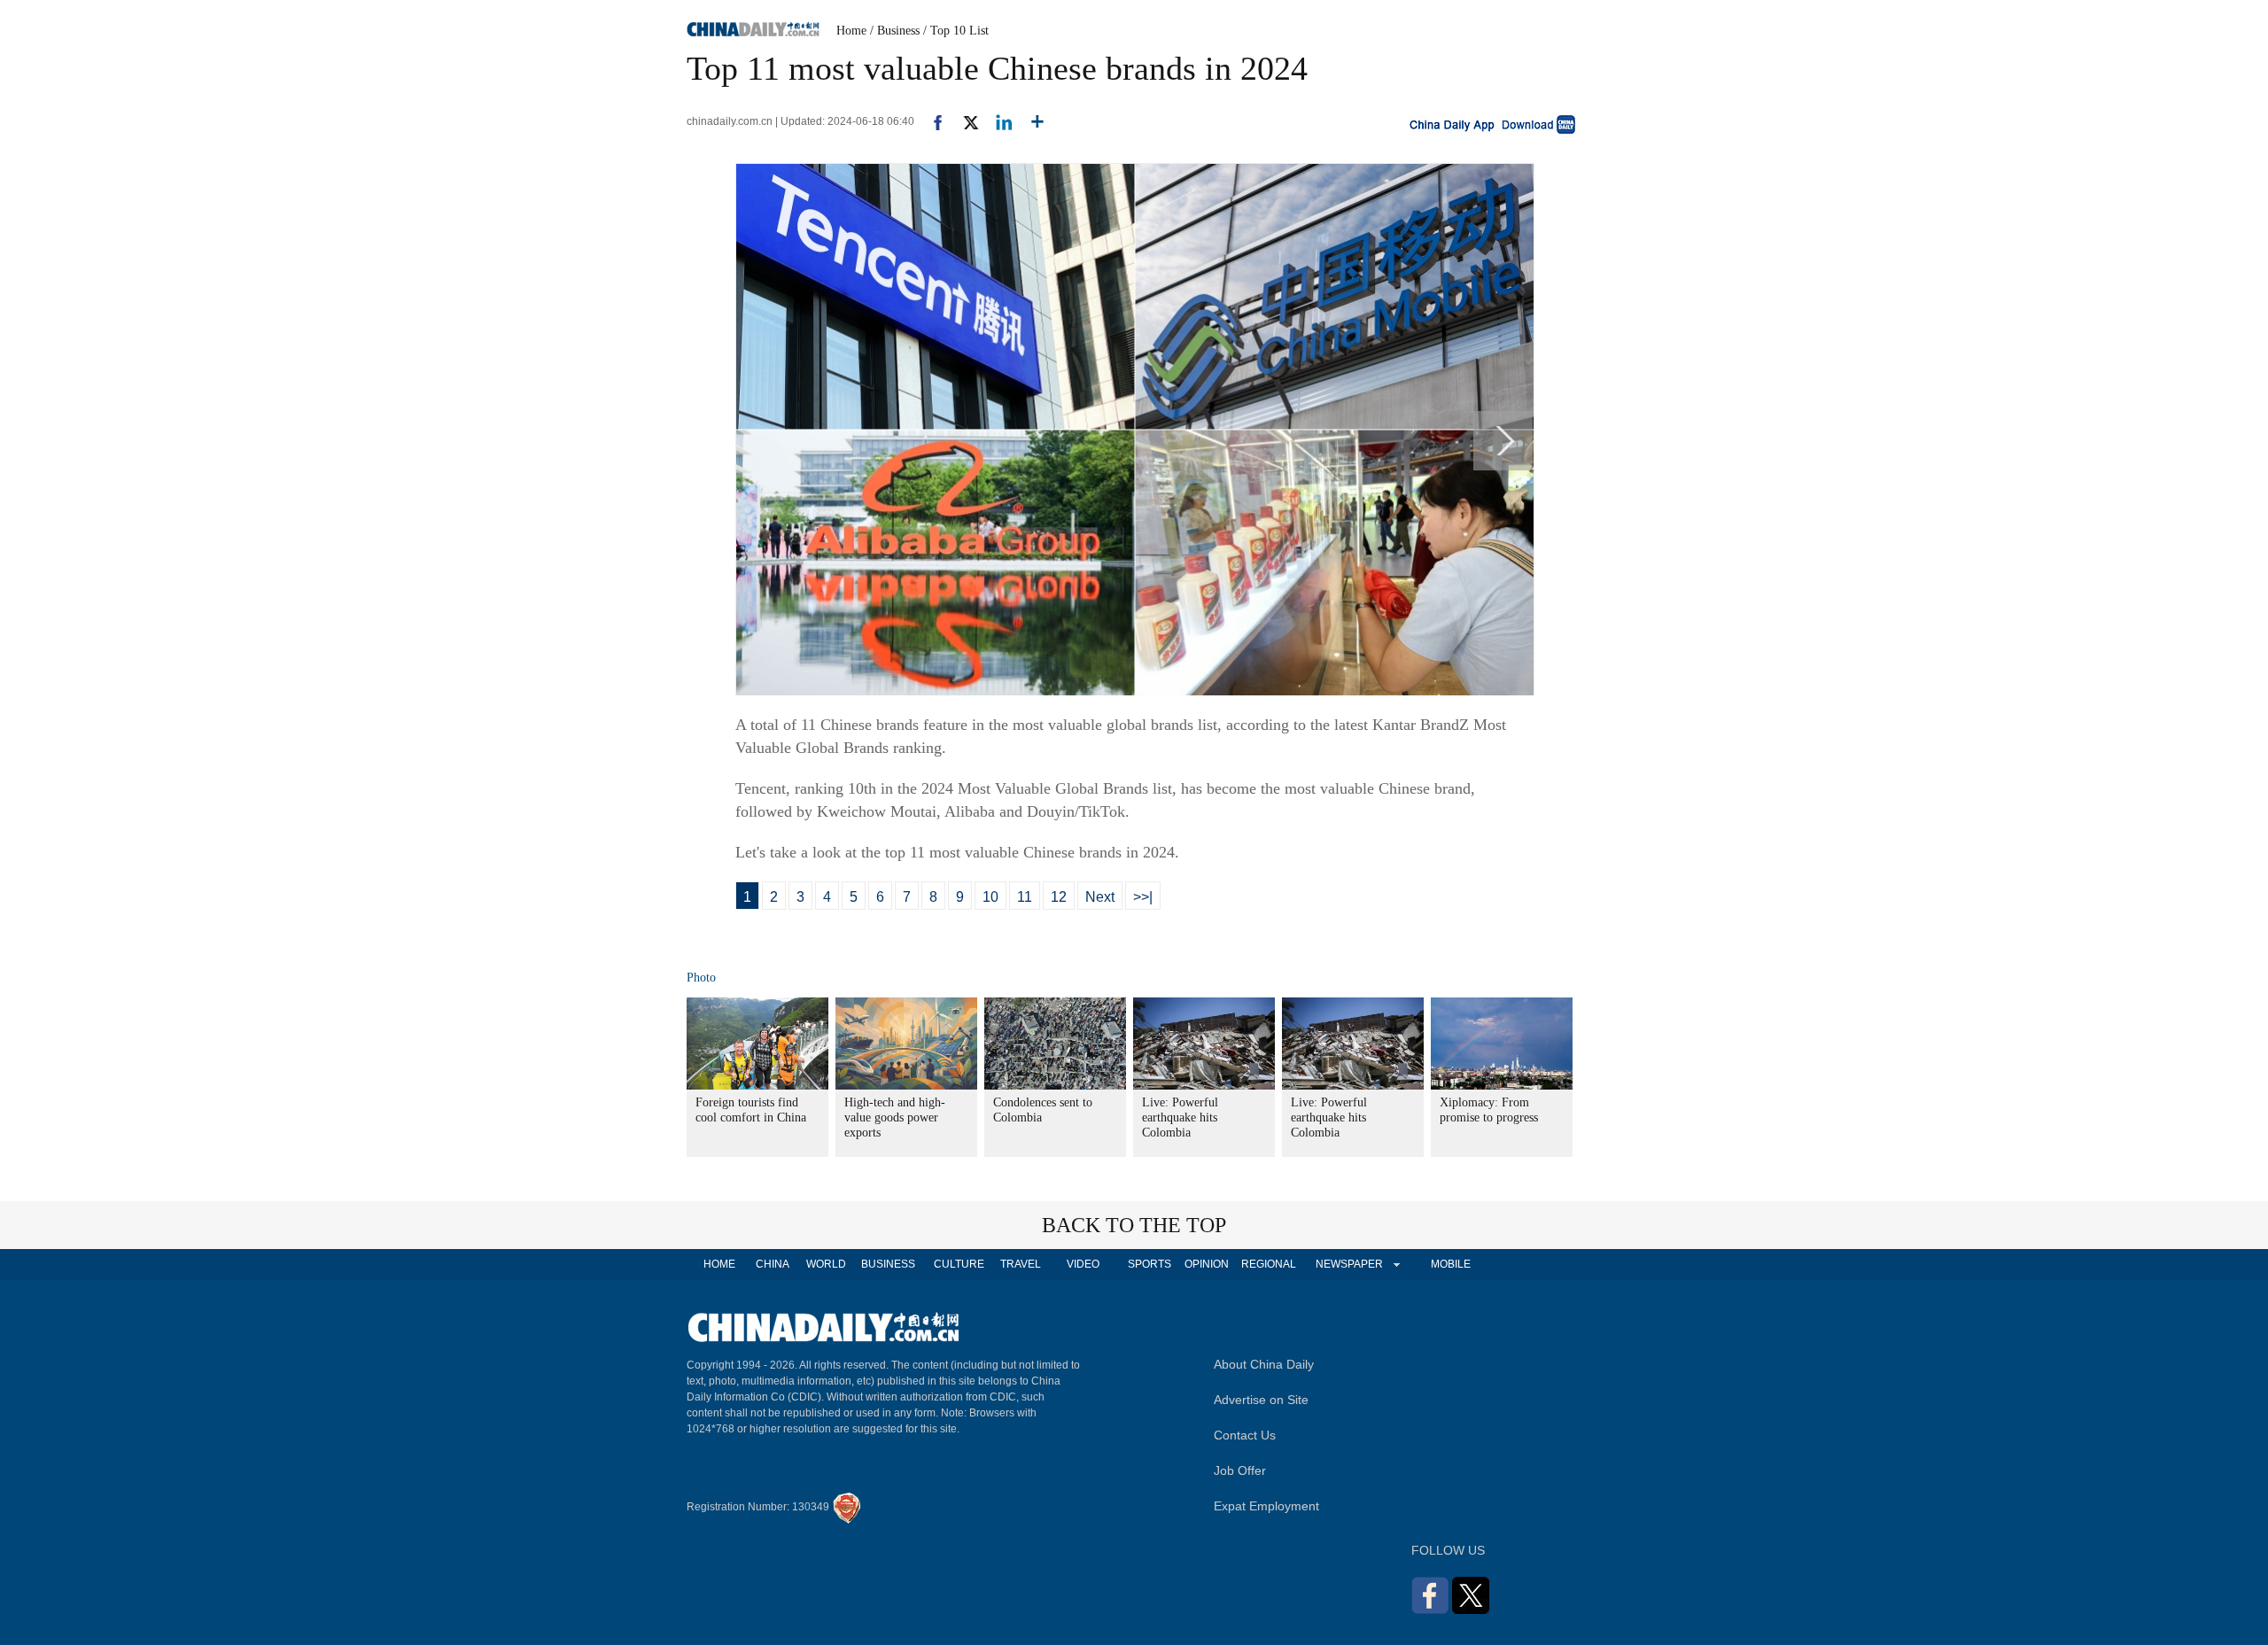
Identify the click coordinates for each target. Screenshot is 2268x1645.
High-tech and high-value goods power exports (895, 1117)
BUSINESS (888, 1264)
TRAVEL (1021, 1264)
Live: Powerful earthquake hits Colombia (1180, 1117)
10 (990, 897)
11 (1025, 897)
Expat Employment (1266, 1506)
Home (851, 31)
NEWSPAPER (1348, 1264)
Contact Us (1245, 1435)
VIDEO (1083, 1264)
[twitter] (963, 121)
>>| (1143, 897)
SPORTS (1150, 1264)
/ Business (895, 31)
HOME (719, 1264)
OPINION (1207, 1264)
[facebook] (931, 121)
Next (1100, 897)
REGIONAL (1269, 1264)
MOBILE (1451, 1264)
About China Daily (1264, 1364)
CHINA (773, 1264)
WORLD (826, 1264)
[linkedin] (997, 121)
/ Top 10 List (956, 31)
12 (1059, 897)
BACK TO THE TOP (1134, 1225)
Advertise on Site (1261, 1400)
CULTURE (959, 1264)
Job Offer (1240, 1470)
